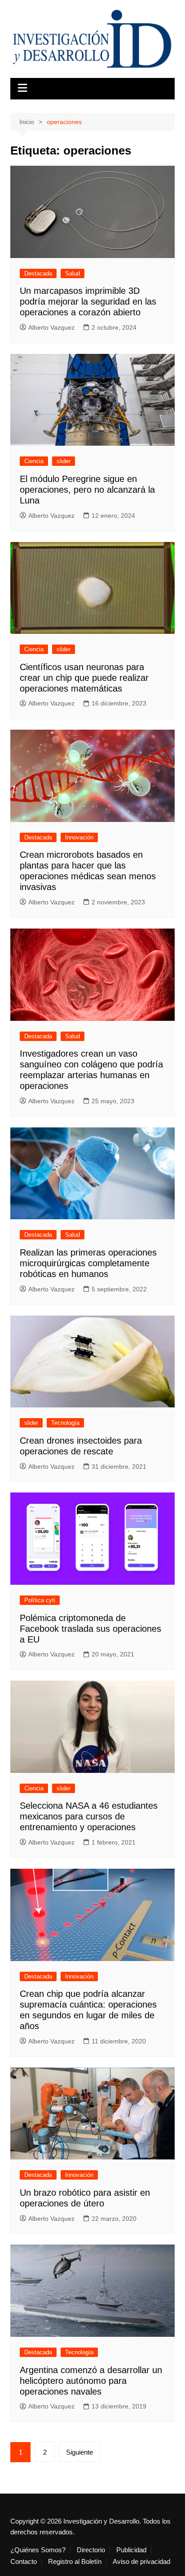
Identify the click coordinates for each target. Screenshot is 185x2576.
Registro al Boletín (75, 2562)
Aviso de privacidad (141, 2562)
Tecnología (65, 1423)
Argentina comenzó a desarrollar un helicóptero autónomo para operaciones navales (91, 2381)
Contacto (24, 2562)
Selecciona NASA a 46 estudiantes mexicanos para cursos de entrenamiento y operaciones (89, 1816)
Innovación (79, 837)
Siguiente (79, 2452)
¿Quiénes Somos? (38, 2550)
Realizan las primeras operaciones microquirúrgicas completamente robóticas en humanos (88, 1263)
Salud (73, 273)
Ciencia (34, 461)
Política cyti (40, 1600)
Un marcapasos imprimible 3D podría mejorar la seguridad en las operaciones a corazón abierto (88, 301)
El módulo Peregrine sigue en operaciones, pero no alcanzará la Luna (87, 490)
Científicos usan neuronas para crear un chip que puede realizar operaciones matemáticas (84, 678)
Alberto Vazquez (51, 327)
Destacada (38, 273)
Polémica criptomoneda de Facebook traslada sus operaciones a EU (90, 1629)
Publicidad (131, 2550)
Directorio (91, 2550)
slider (64, 461)
